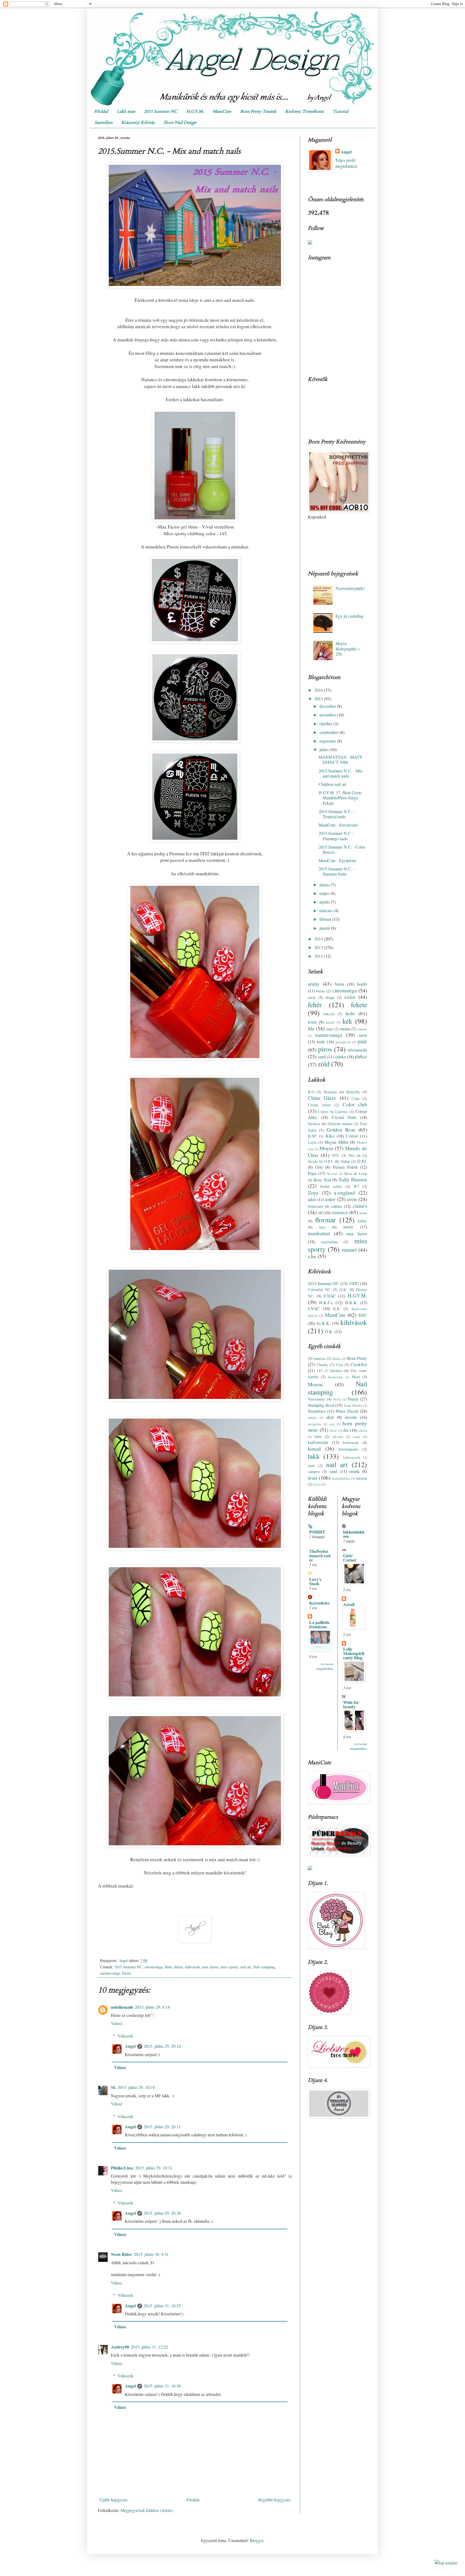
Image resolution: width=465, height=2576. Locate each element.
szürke (340, 1057)
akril (330, 1417)
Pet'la (337, 1399)
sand (322, 1057)
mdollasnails (122, 2007)
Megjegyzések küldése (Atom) (147, 2510)
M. (113, 2087)
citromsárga (154, 1967)
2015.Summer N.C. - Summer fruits (337, 871)
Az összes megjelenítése (325, 1666)
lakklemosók (352, 1457)
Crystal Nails (344, 1117)
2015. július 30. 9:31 (151, 2254)
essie (363, 1213)
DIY (320, 1371)
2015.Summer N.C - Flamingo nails (336, 836)
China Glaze (322, 1098)
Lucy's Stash (315, 1581)
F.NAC (330, 1296)
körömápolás (348, 1449)
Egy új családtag (350, 616)
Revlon (332, 1174)
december (328, 706)
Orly (319, 1167)
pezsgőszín (343, 1042)
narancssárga (110, 1973)
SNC (363, 1315)
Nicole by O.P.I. (321, 1161)
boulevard (315, 1206)
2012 (319, 956)
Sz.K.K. (323, 1323)
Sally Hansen (353, 1179)
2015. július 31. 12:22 (149, 2347)
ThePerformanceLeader (320, 1555)
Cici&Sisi (359, 1364)
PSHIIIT (317, 1532)
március (327, 910)
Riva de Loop (356, 1173)
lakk (314, 1456)
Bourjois (330, 1092)
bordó (362, 984)
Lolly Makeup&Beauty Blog (354, 1653)
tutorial (362, 1478)
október (326, 724)
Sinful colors (331, 1186)
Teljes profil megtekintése (346, 163)
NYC (336, 1155)
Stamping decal (321, 1405)
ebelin (363, 1430)
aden (312, 1199)
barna (339, 984)
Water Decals (347, 1411)
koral (312, 1022)
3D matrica (316, 1358)
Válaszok (125, 2036)
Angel (130, 2046)
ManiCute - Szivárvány (338, 825)
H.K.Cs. (326, 1302)
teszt (313, 1478)
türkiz (361, 1056)
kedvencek (351, 1442)
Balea (337, 1359)
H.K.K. (351, 1302)
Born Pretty (357, 1358)
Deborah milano (340, 1124)
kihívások (193, 1967)
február (326, 919)
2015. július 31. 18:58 (162, 2386)
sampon (314, 1471)
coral (312, 997)
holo (350, 1013)
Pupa (312, 1173)
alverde (351, 1417)
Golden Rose (341, 1130)
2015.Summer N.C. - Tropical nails (337, 814)
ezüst (350, 997)
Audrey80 (120, 2347)
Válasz (117, 2023)
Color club (355, 1104)
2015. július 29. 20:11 (162, 2127)
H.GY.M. (195, 111)
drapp (330, 997)
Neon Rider (121, 2254)
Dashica (314, 1124)
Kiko (330, 1136)
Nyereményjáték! (350, 588)
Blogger (256, 2540)
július (325, 749)
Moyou (315, 1384)
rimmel (349, 1250)
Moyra (326, 1148)
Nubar (345, 1161)
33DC (354, 1283)
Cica (339, 1365)
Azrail (349, 1604)
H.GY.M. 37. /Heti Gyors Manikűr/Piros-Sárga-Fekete (340, 798)
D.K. (343, 1289)
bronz (320, 991)
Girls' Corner (350, 1558)
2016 (319, 690)
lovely (348, 1227)
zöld (324, 1064)
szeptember (330, 732)
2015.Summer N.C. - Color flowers (342, 849)
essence (340, 1212)
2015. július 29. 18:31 (154, 2168)
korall (330, 1022)
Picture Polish (345, 1167)
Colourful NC (319, 1289)
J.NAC (314, 1308)
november (328, 715)
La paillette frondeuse (319, 1624)
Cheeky (322, 1365)
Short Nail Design (180, 122)
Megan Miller (337, 1142)
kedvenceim (318, 1442)
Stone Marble (353, 1405)
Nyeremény (316, 1399)
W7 (356, 1186)
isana (357, 1437)
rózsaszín (357, 1050)
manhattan (319, 1233)
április (325, 902)
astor (330, 1199)
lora (322, 1227)
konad (314, 1449)
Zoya (313, 1193)
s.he (312, 1256)
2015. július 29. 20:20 (162, 2213)
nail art (246, 1967)
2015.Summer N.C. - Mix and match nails (341, 773)
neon (363, 1035)
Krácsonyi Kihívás (138, 122)
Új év (317, 1484)
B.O (311, 1092)
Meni (356, 1377)
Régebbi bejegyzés (274, 2500)
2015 (319, 699)
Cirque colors (320, 1105)
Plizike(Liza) (122, 2168)
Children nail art (332, 784)
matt (330, 1029)
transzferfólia (341, 1478)
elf (320, 1212)
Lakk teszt (126, 111)
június (325, 885)
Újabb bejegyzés (113, 2500)
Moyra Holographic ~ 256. (348, 648)
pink (362, 1041)
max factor (210, 1967)
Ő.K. (329, 1331)
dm (346, 1430)
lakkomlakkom (354, 1534)
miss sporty (229, 1967)
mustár (362, 1029)
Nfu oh (354, 1155)
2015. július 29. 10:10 (136, 2087)
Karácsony (336, 1377)
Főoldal (101, 111)
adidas (312, 1417)
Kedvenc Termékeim (305, 111)
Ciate (355, 1098)
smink (354, 1471)
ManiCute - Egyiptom (337, 860)
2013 (319, 947)
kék (347, 1021)
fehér (168, 1967)
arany (314, 984)
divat (333, 1430)
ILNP (312, 1136)
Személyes (103, 122)
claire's (360, 1206)
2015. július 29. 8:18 (152, 2007)
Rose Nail (322, 1180)
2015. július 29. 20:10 (162, 2046)
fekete (179, 1967)
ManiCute (222, 111)
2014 (319, 939)
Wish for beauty (351, 1704)
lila (311, 1028)
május (325, 893)
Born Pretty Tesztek (258, 111)
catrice (337, 1206)
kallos (362, 1221)
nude (321, 1042)
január (325, 928)
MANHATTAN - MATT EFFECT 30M (340, 759)
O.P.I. (362, 1161)
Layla (312, 1142)
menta (345, 1029)
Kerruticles (319, 1603)
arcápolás (314, 1424)
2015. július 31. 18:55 (162, 2306)
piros (325, 1049)
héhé (318, 1436)
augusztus (328, 741)
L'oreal (352, 1136)
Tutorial (341, 111)
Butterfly (353, 1092)
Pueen (126, 1973)
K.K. (337, 1309)
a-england (344, 1193)
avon (352, 1199)
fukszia (329, 1014)
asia (332, 1424)
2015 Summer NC (161, 111)
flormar (325, 1220)
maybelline (329, 1242)
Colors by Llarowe (333, 1112)
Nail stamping (264, 1967)
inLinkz (338, 1437)
